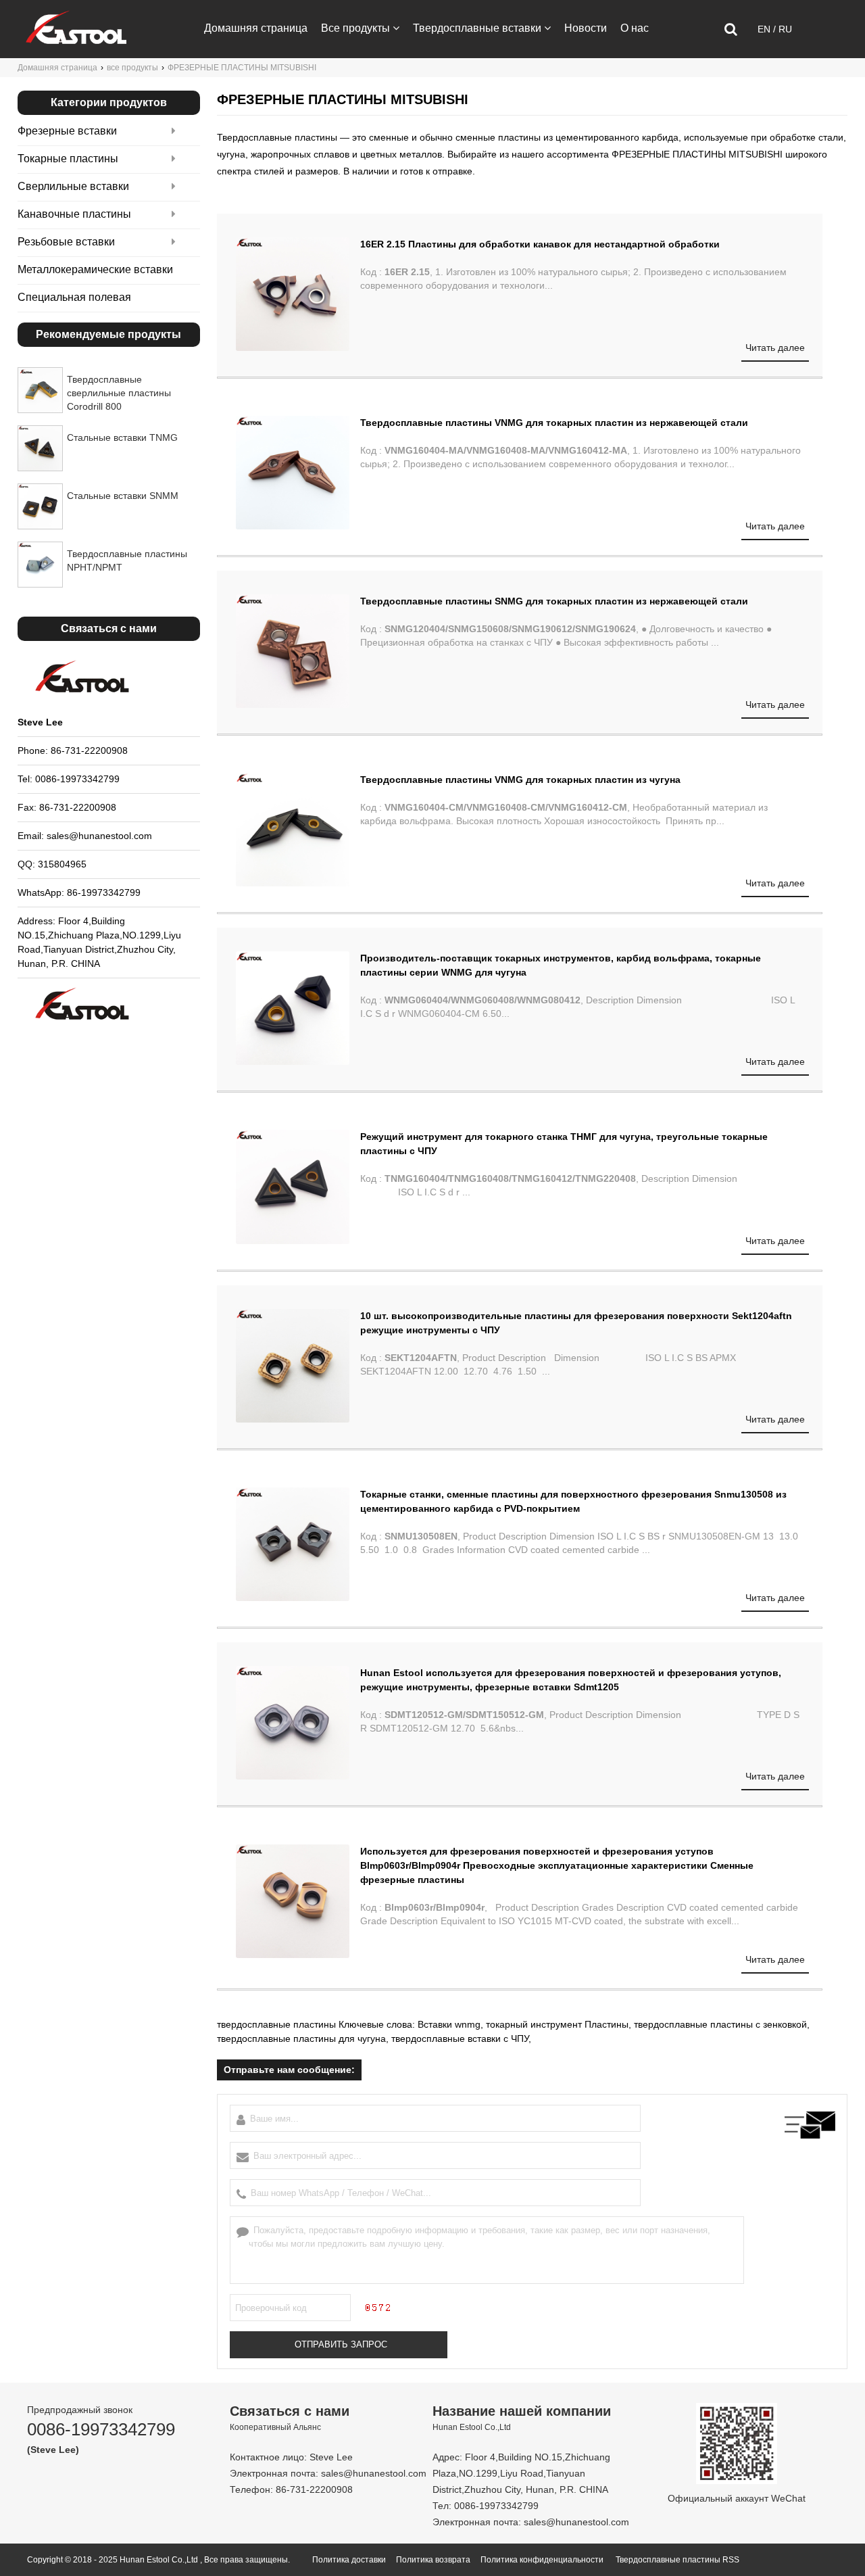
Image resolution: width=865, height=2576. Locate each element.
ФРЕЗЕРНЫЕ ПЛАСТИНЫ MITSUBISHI (697, 154)
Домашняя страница (256, 28)
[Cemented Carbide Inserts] (76, 41)
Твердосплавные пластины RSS (677, 2560)
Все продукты (355, 28)
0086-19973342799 (101, 2429)
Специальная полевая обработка (74, 309)
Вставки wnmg (449, 2024)
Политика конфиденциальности (542, 2560)
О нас (635, 28)
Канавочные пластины (74, 214)
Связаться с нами (249, 85)
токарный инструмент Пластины (557, 2024)
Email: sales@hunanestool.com (85, 836)
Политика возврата (433, 2560)
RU (785, 29)
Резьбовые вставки (66, 242)
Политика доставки (349, 2560)
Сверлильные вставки (73, 186)
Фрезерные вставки (67, 131)
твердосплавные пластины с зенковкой (720, 2024)
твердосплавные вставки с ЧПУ (460, 2038)
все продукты (132, 68)
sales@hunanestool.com (374, 2473)
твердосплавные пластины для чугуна (301, 2038)
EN (765, 29)
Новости (586, 28)
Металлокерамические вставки (95, 269)
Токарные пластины (68, 159)
